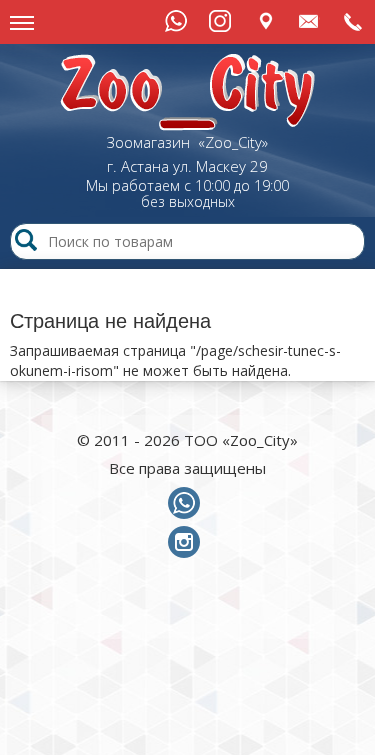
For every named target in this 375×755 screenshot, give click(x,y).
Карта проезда (265, 20)
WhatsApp (176, 21)
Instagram (220, 21)
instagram (188, 543)
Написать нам (309, 20)
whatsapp (188, 504)
